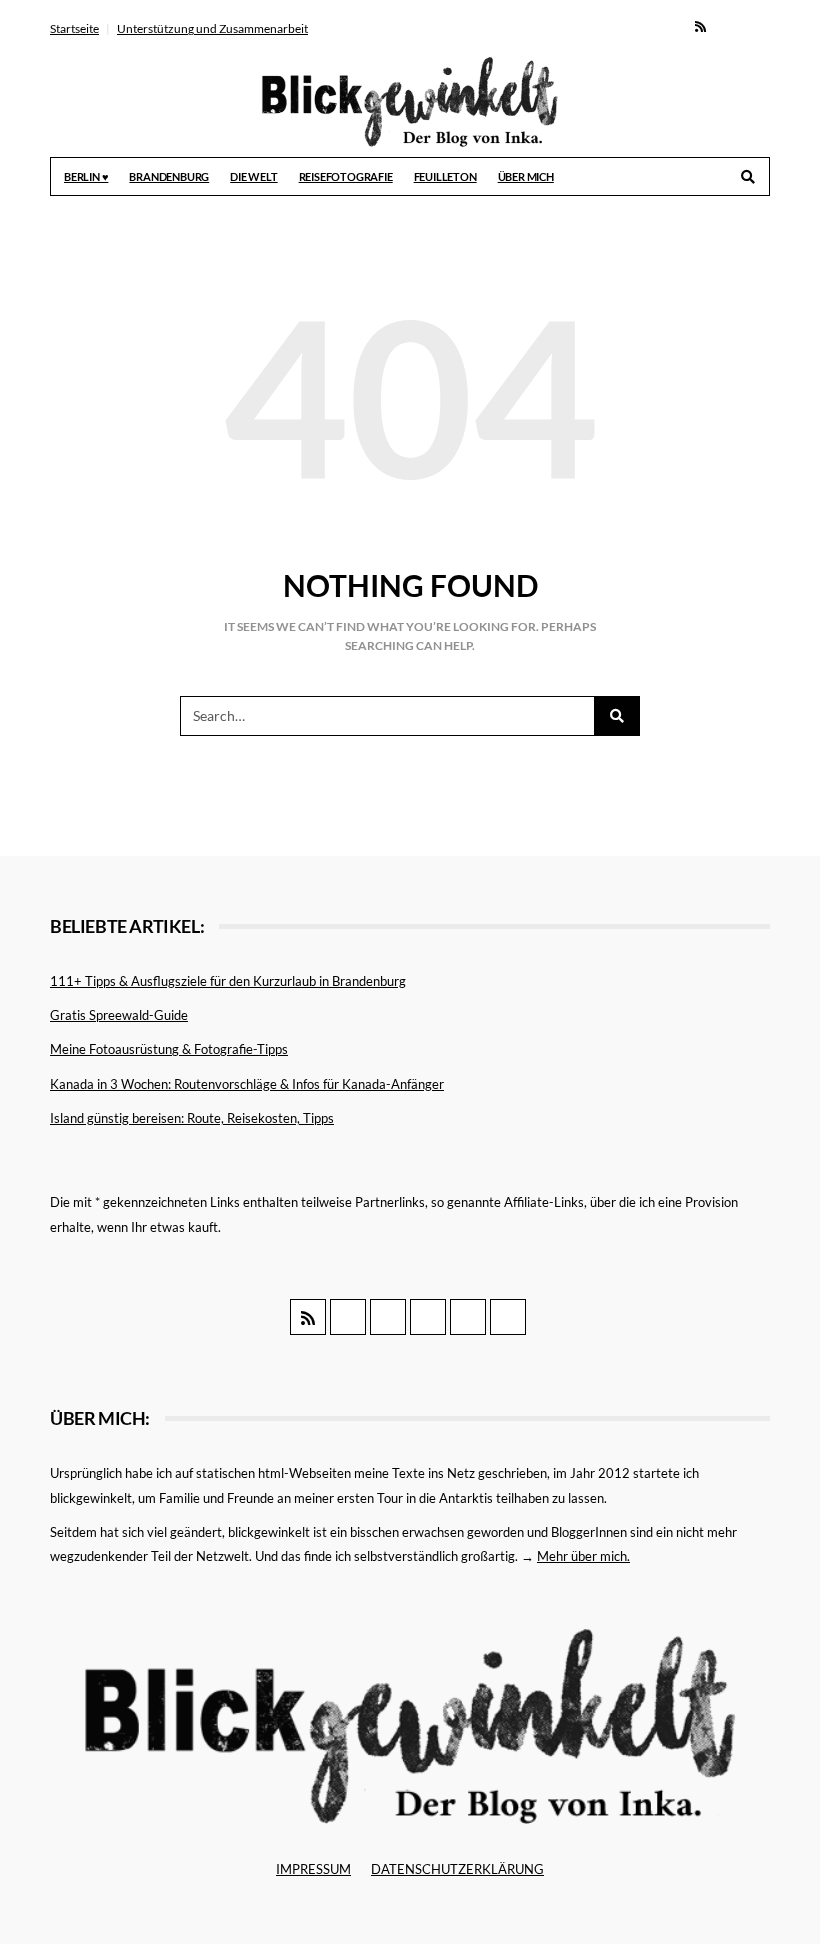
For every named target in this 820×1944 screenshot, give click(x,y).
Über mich (526, 176)
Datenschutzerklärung (457, 1869)
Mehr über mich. (583, 1556)
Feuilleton (445, 176)
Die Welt (253, 176)
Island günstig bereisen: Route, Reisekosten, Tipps (192, 1118)
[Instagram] (755, 26)
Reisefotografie (346, 176)
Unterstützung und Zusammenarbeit (212, 28)
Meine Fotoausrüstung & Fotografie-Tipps (169, 1049)
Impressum (313, 1869)
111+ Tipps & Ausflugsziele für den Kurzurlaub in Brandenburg (228, 981)
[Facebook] (727, 26)
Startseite (74, 28)
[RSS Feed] (700, 26)
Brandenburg (169, 176)
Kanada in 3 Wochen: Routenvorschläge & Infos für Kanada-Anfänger (247, 1084)
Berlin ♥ (86, 176)
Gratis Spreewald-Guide (119, 1015)
